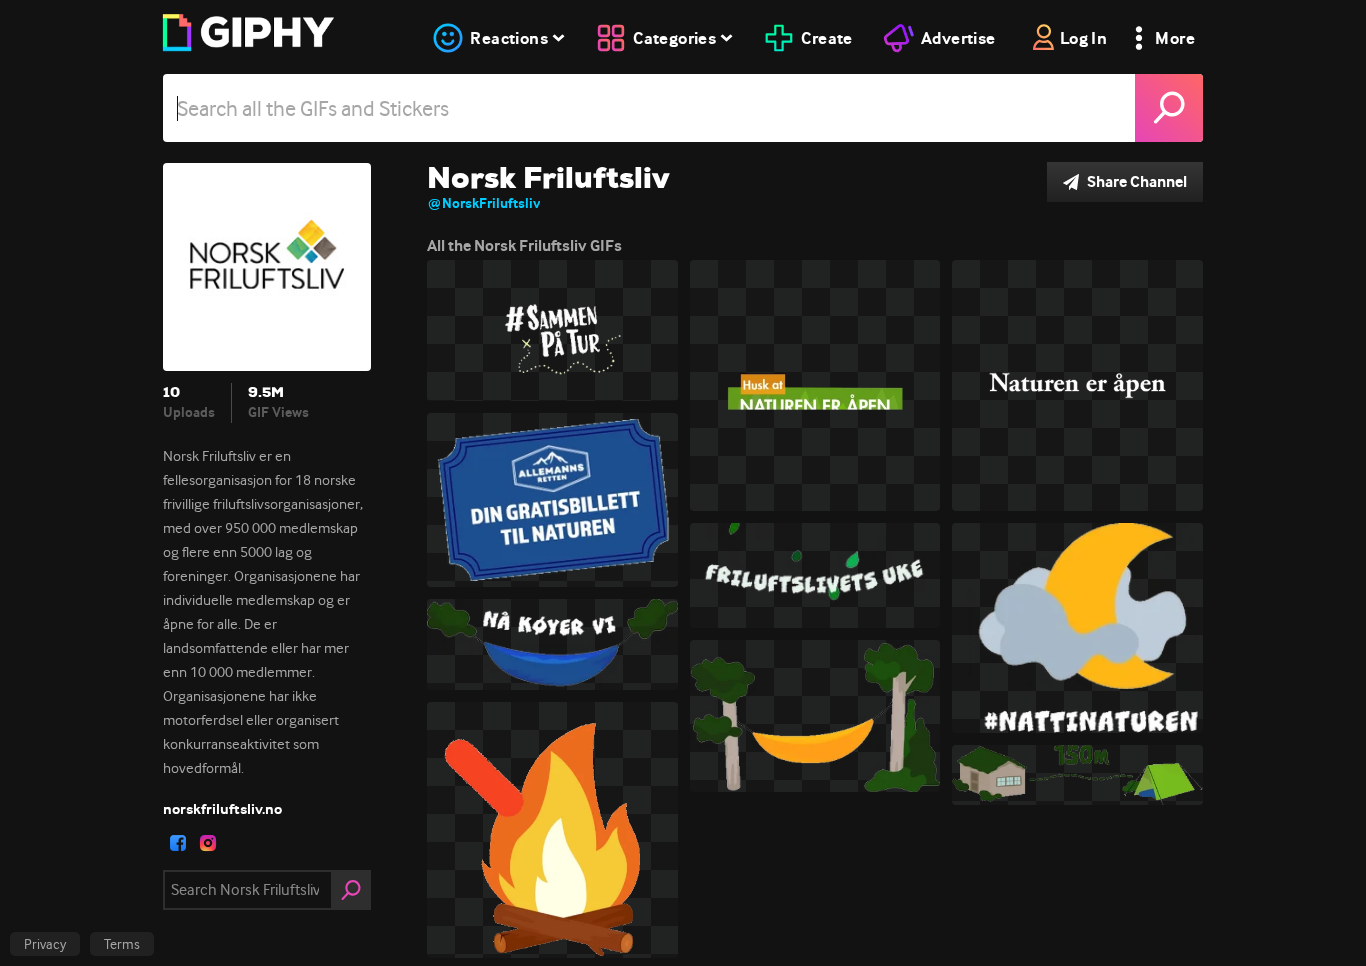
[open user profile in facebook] (178, 843)
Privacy (45, 944)
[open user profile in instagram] (208, 843)
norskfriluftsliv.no (222, 809)
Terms (122, 944)
